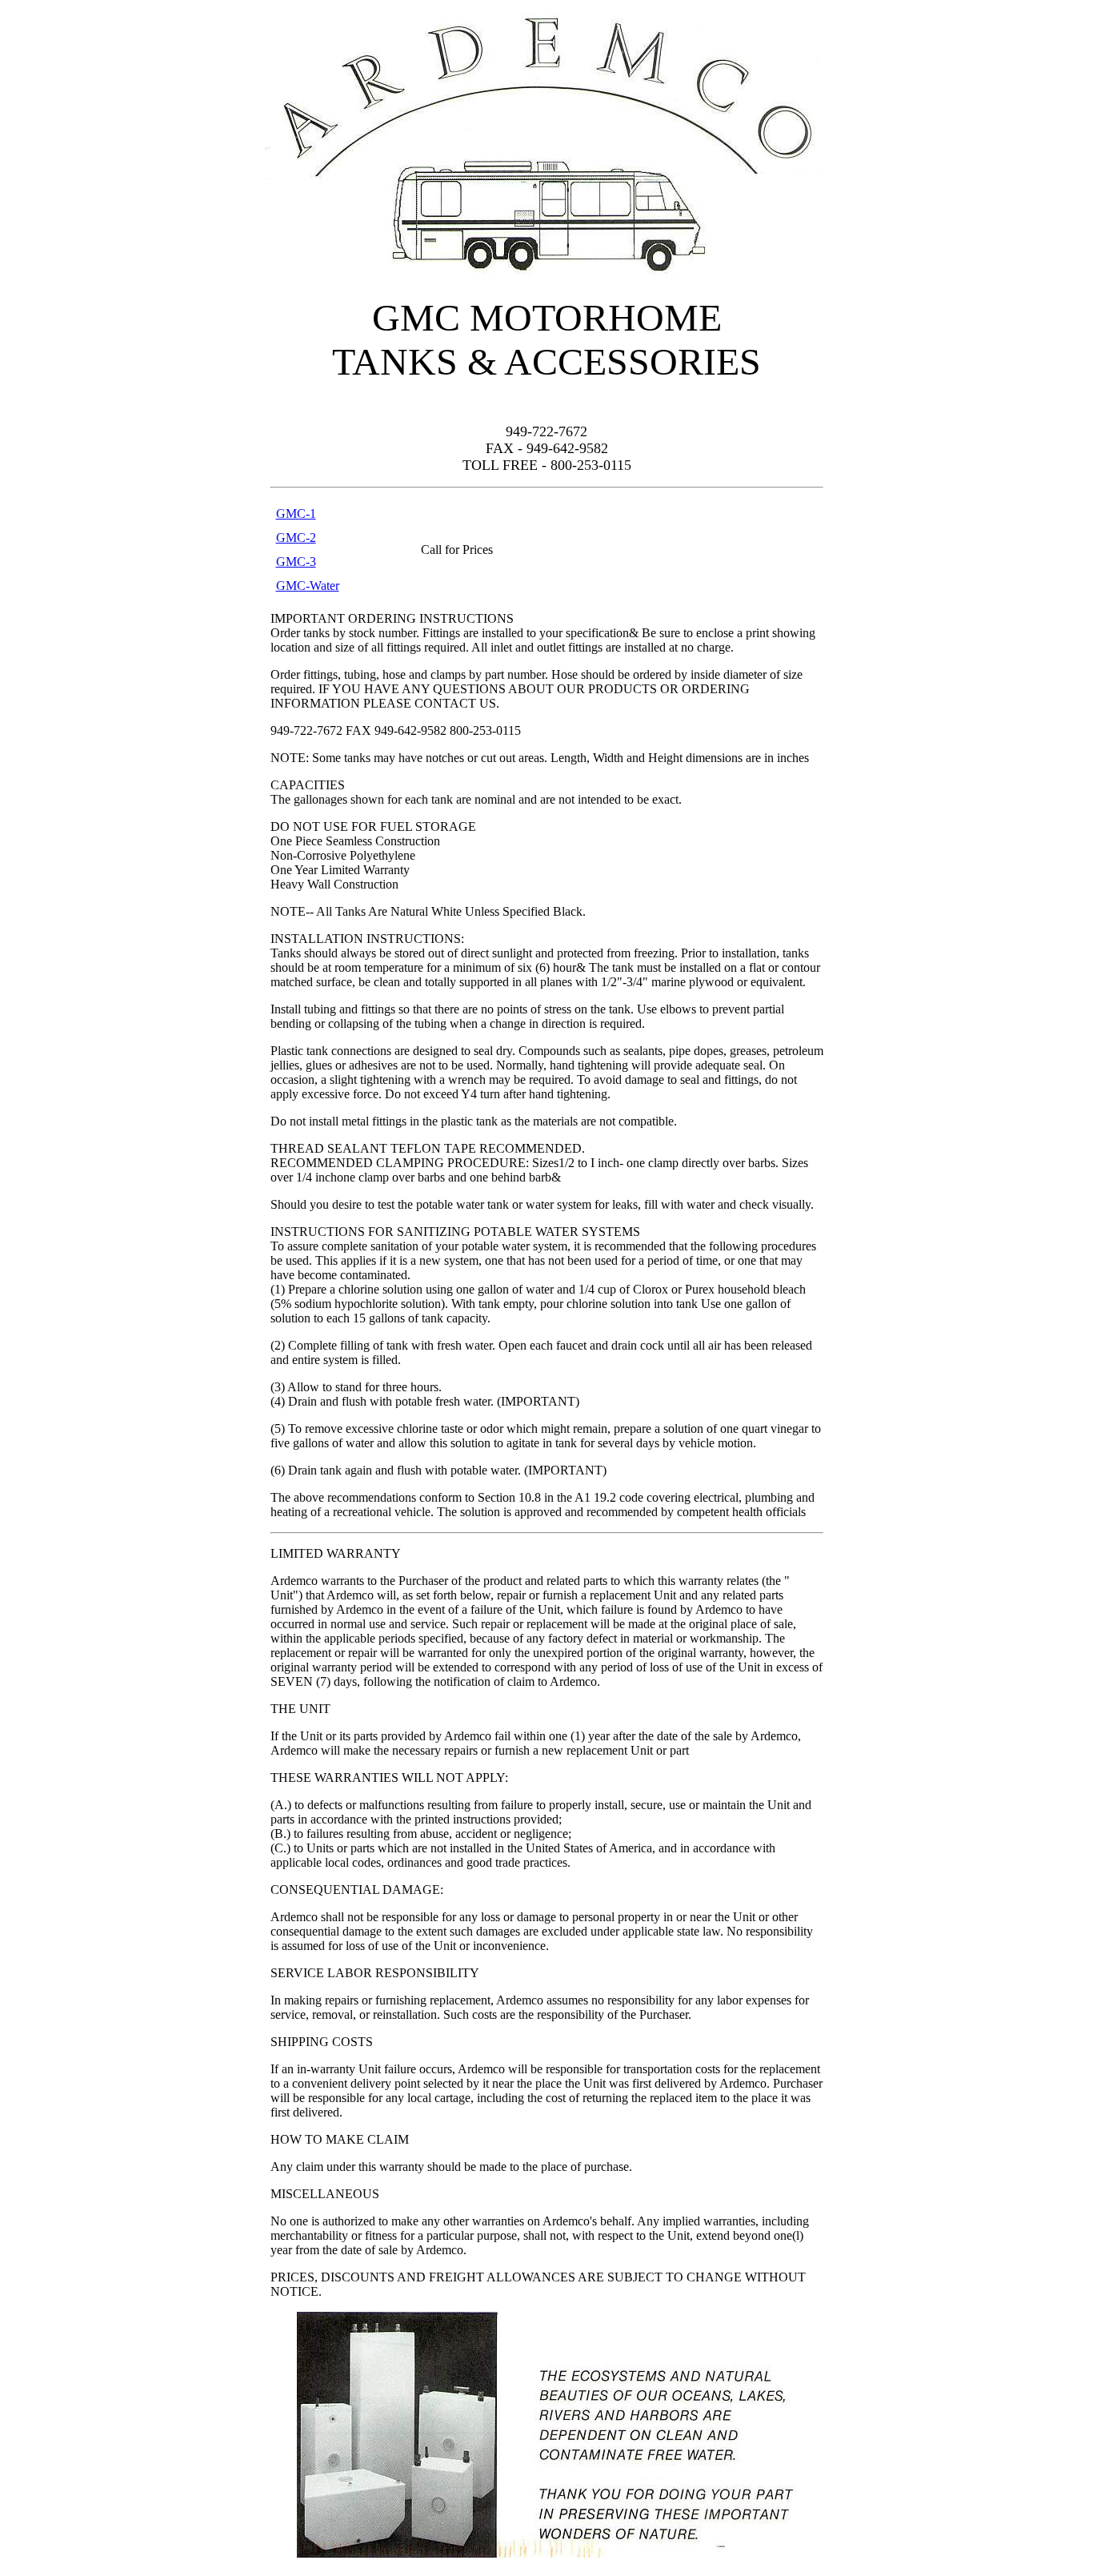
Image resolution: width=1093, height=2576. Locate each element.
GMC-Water (308, 586)
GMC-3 (296, 562)
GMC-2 (296, 538)
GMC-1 (296, 514)
